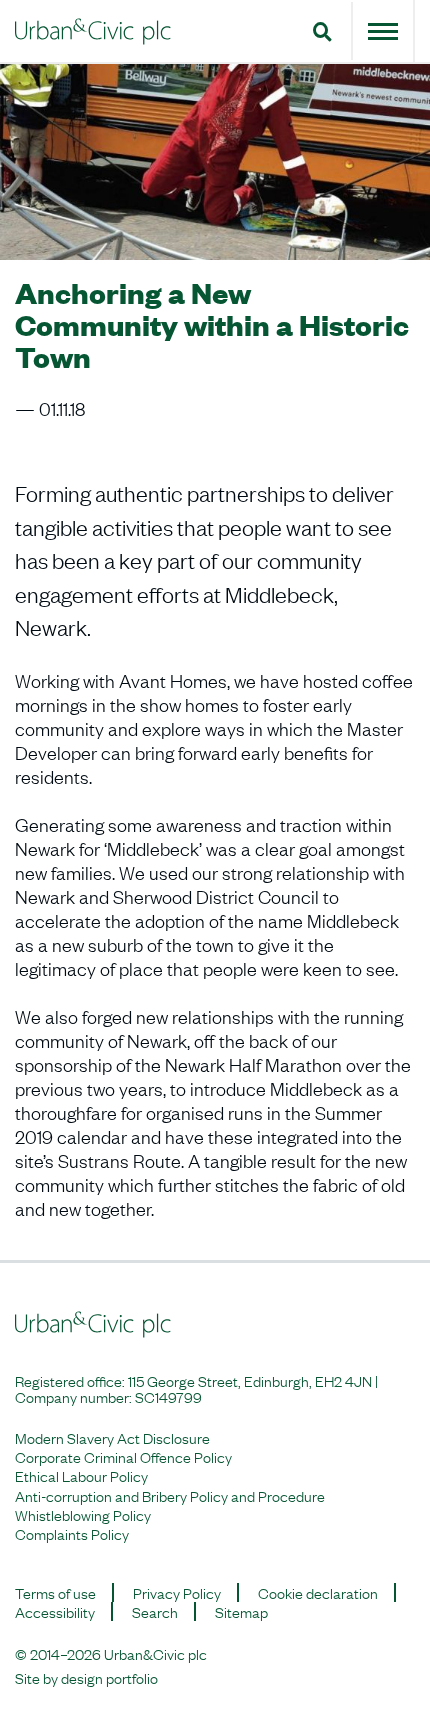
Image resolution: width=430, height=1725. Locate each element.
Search (155, 1611)
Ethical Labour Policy (81, 1475)
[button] (322, 31)
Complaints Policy (72, 1533)
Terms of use (55, 1592)
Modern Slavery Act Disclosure (112, 1437)
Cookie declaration (318, 1592)
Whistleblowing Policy (83, 1514)
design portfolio (109, 1677)
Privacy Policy (177, 1592)
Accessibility (55, 1611)
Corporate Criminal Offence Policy (123, 1456)
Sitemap (241, 1611)
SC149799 (168, 1396)
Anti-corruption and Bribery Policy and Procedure (170, 1495)
